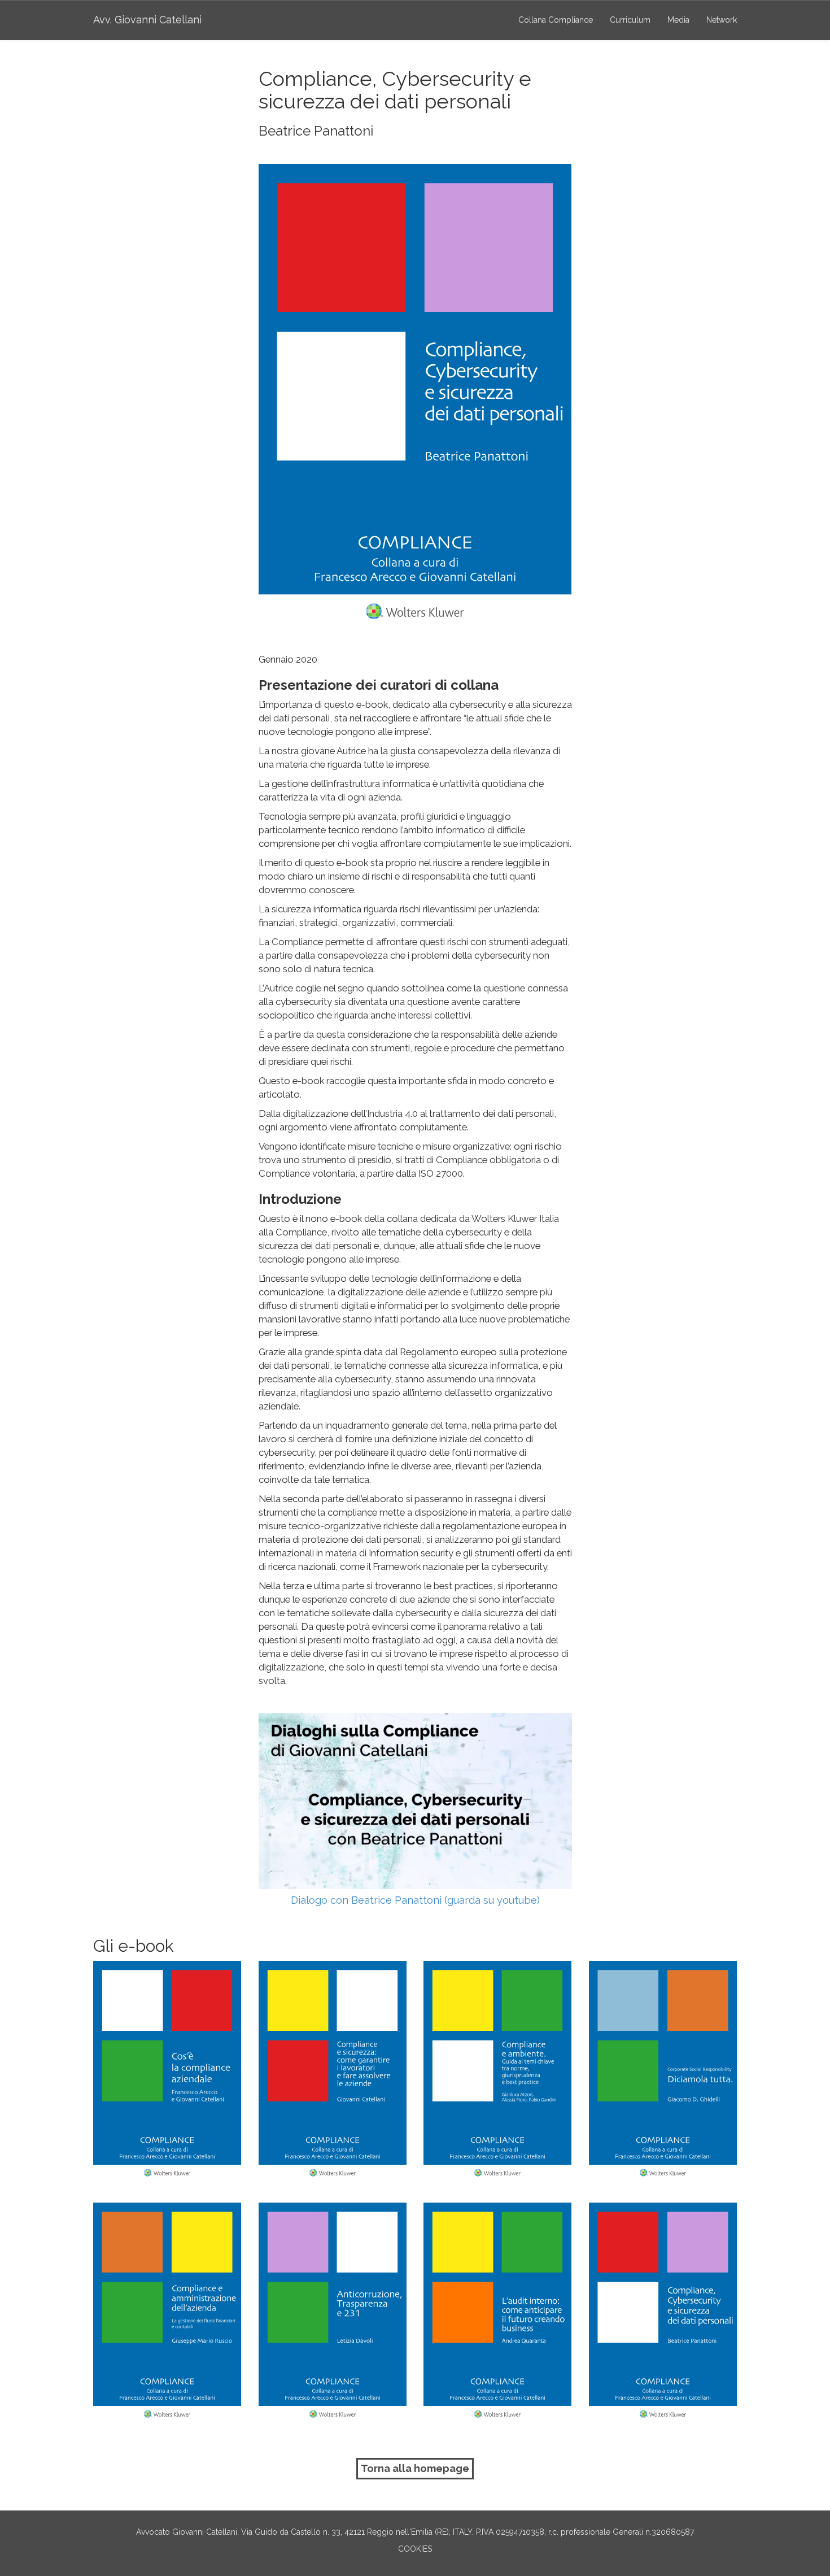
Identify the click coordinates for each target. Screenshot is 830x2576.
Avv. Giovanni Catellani (147, 19)
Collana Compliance (556, 20)
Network (722, 20)
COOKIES (415, 2549)
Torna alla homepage (415, 2468)
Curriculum (630, 20)
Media (678, 20)
